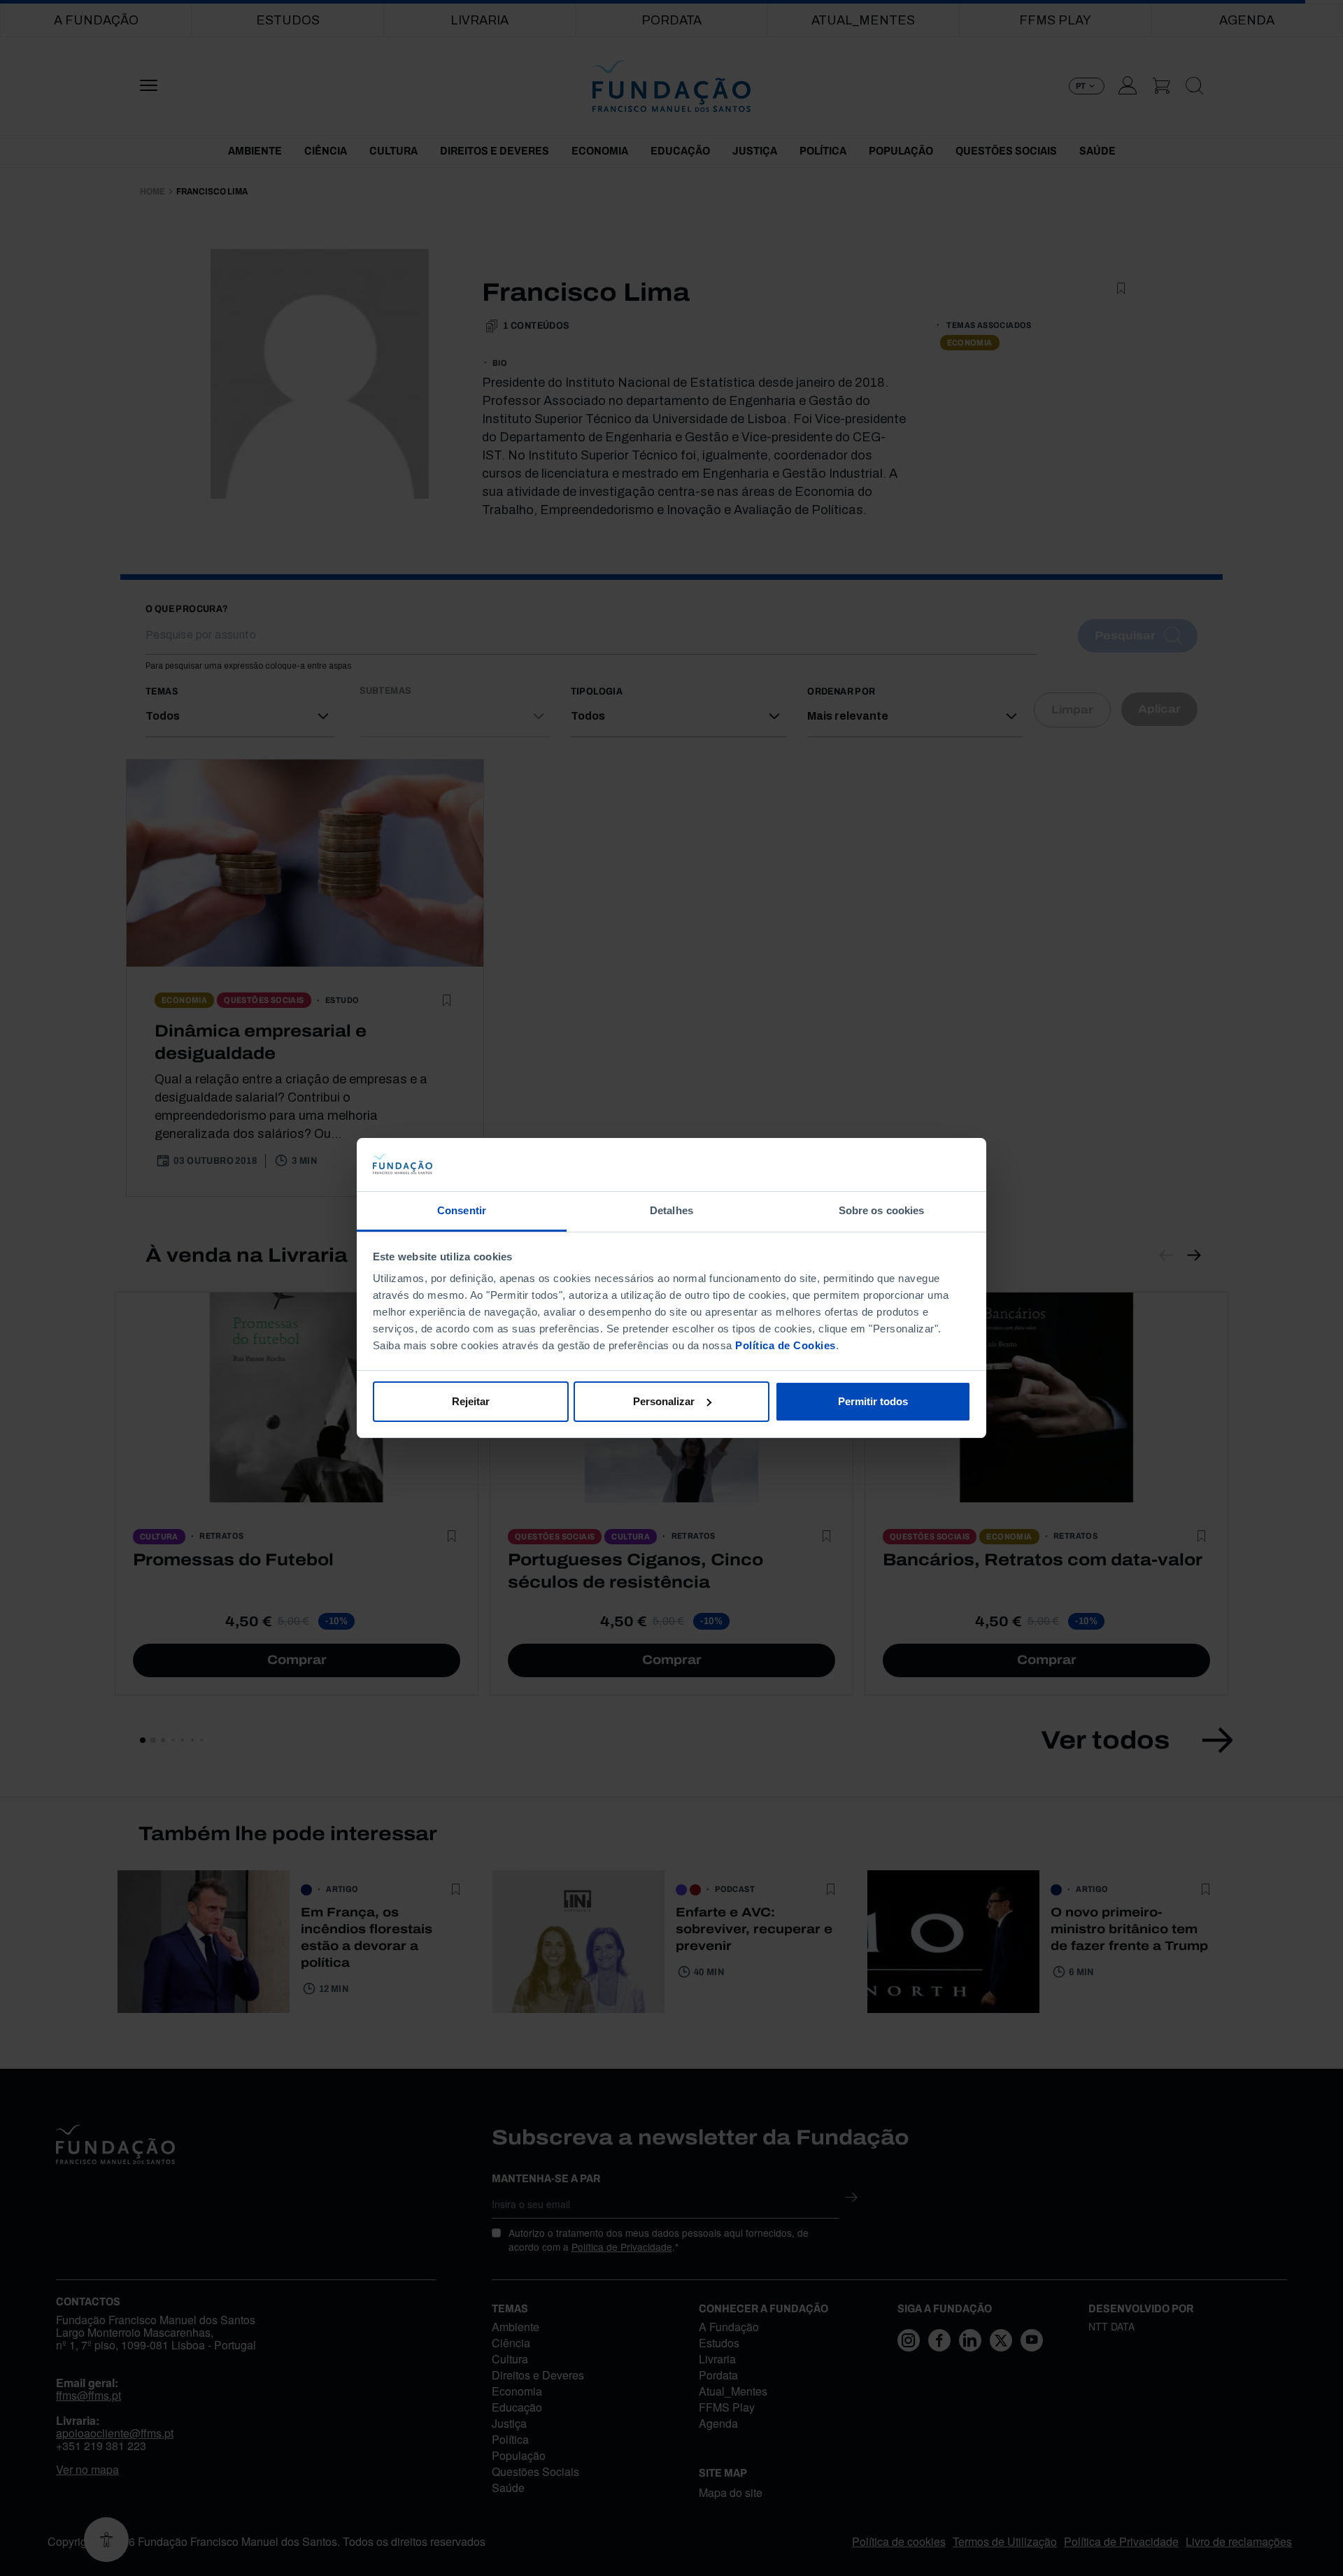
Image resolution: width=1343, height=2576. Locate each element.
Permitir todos (873, 1401)
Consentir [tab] (462, 1210)
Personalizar (664, 1401)
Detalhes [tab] (671, 1210)
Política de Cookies (786, 1345)
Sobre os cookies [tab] (882, 1210)
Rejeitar (471, 1401)
